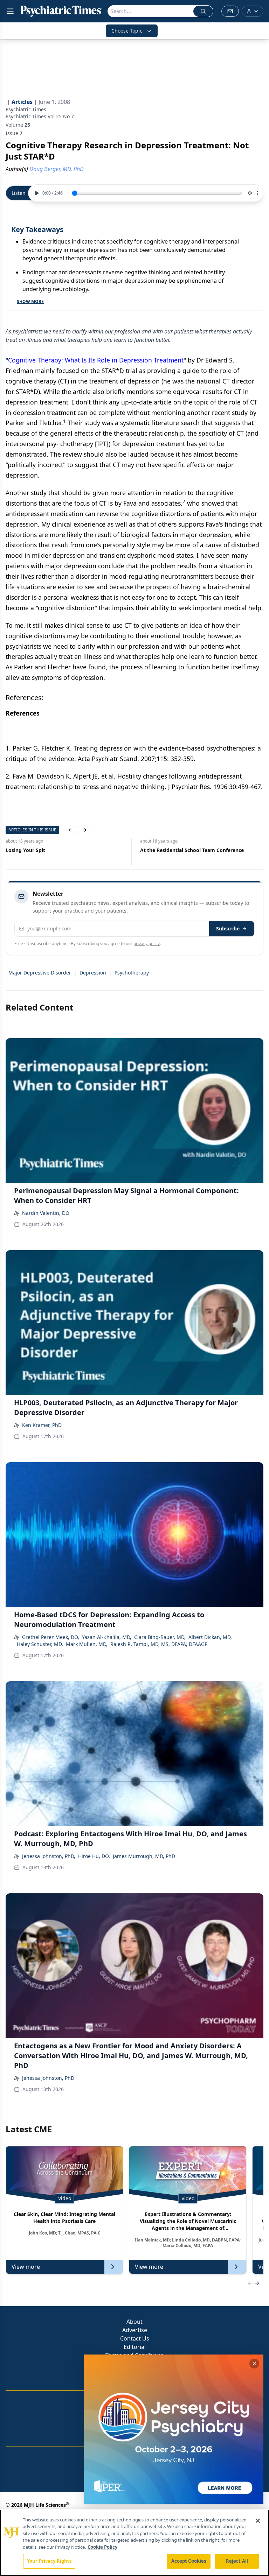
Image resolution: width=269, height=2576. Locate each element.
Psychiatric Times (26, 109)
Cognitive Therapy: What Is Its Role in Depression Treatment (96, 360)
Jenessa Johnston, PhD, (49, 1856)
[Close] (258, 2521)
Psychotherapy (132, 973)
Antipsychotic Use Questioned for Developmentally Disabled (181, 854)
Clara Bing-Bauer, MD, (160, 1637)
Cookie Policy (102, 2547)
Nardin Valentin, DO (46, 1213)
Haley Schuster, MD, (40, 1644)
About (134, 2322)
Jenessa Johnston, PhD (48, 2078)
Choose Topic (127, 31)
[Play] (36, 193)
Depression (93, 973)
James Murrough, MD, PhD (144, 1856)
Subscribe (228, 928)
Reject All (237, 2561)
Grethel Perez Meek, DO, (51, 1637)
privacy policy (147, 944)
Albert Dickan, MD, (210, 1637)
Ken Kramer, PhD (42, 1425)
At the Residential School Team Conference (57, 850)
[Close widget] (254, 2364)
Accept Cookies (189, 2561)
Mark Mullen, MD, (87, 1644)
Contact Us (135, 2338)
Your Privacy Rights (49, 2561)
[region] (134, 2543)
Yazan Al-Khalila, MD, (107, 1637)
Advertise (135, 2330)
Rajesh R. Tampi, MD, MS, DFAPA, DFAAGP (159, 1644)
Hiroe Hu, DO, (94, 1856)
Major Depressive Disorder (40, 973)
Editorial (135, 2347)
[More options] (257, 193)
